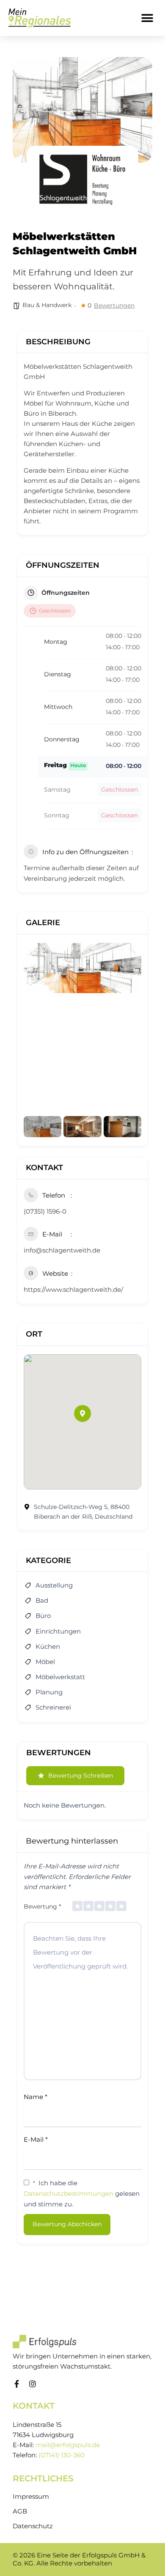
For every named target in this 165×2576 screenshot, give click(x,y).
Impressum (31, 2497)
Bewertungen (114, 305)
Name (36, 2097)
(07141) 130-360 (62, 2455)
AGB (20, 2511)
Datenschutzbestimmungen (69, 2193)
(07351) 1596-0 (45, 1211)
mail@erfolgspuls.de (68, 2445)
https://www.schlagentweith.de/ (73, 1289)
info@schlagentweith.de (62, 1250)
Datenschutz (33, 2526)
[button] (147, 18)
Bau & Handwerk (47, 305)
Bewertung (42, 1906)
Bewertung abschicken (67, 2224)
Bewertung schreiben (81, 1775)
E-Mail (36, 2139)
